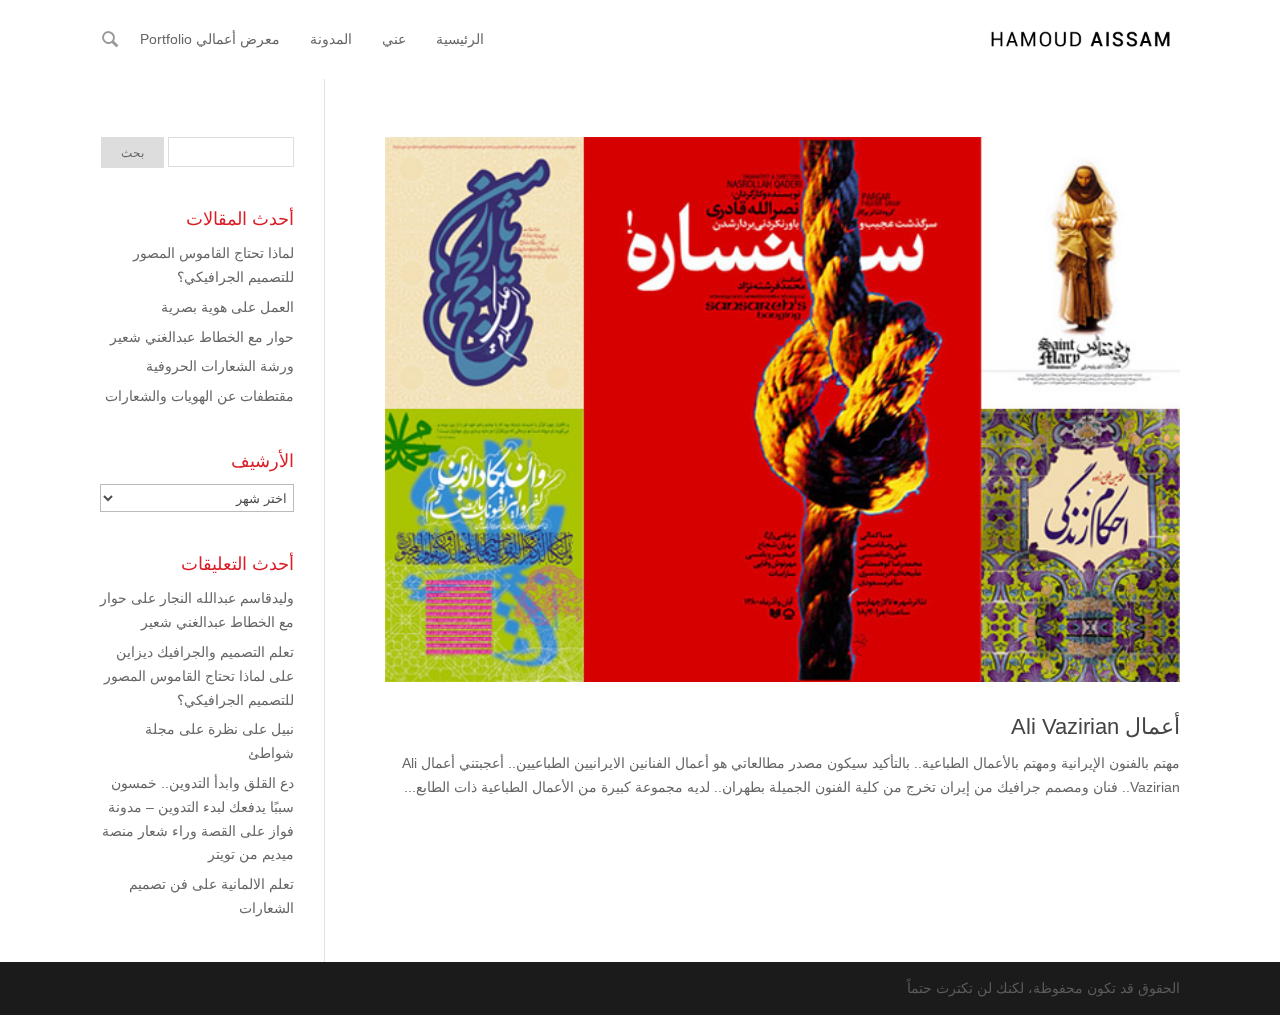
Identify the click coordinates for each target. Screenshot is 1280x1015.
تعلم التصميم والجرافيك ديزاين (205, 652)
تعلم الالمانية (257, 884)
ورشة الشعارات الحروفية (220, 366)
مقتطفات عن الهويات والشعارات (199, 396)
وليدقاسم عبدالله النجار (227, 598)
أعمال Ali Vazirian (1095, 726)
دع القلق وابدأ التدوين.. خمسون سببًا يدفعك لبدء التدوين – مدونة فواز (201, 807)
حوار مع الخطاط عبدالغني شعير (202, 337)
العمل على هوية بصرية (227, 307)
